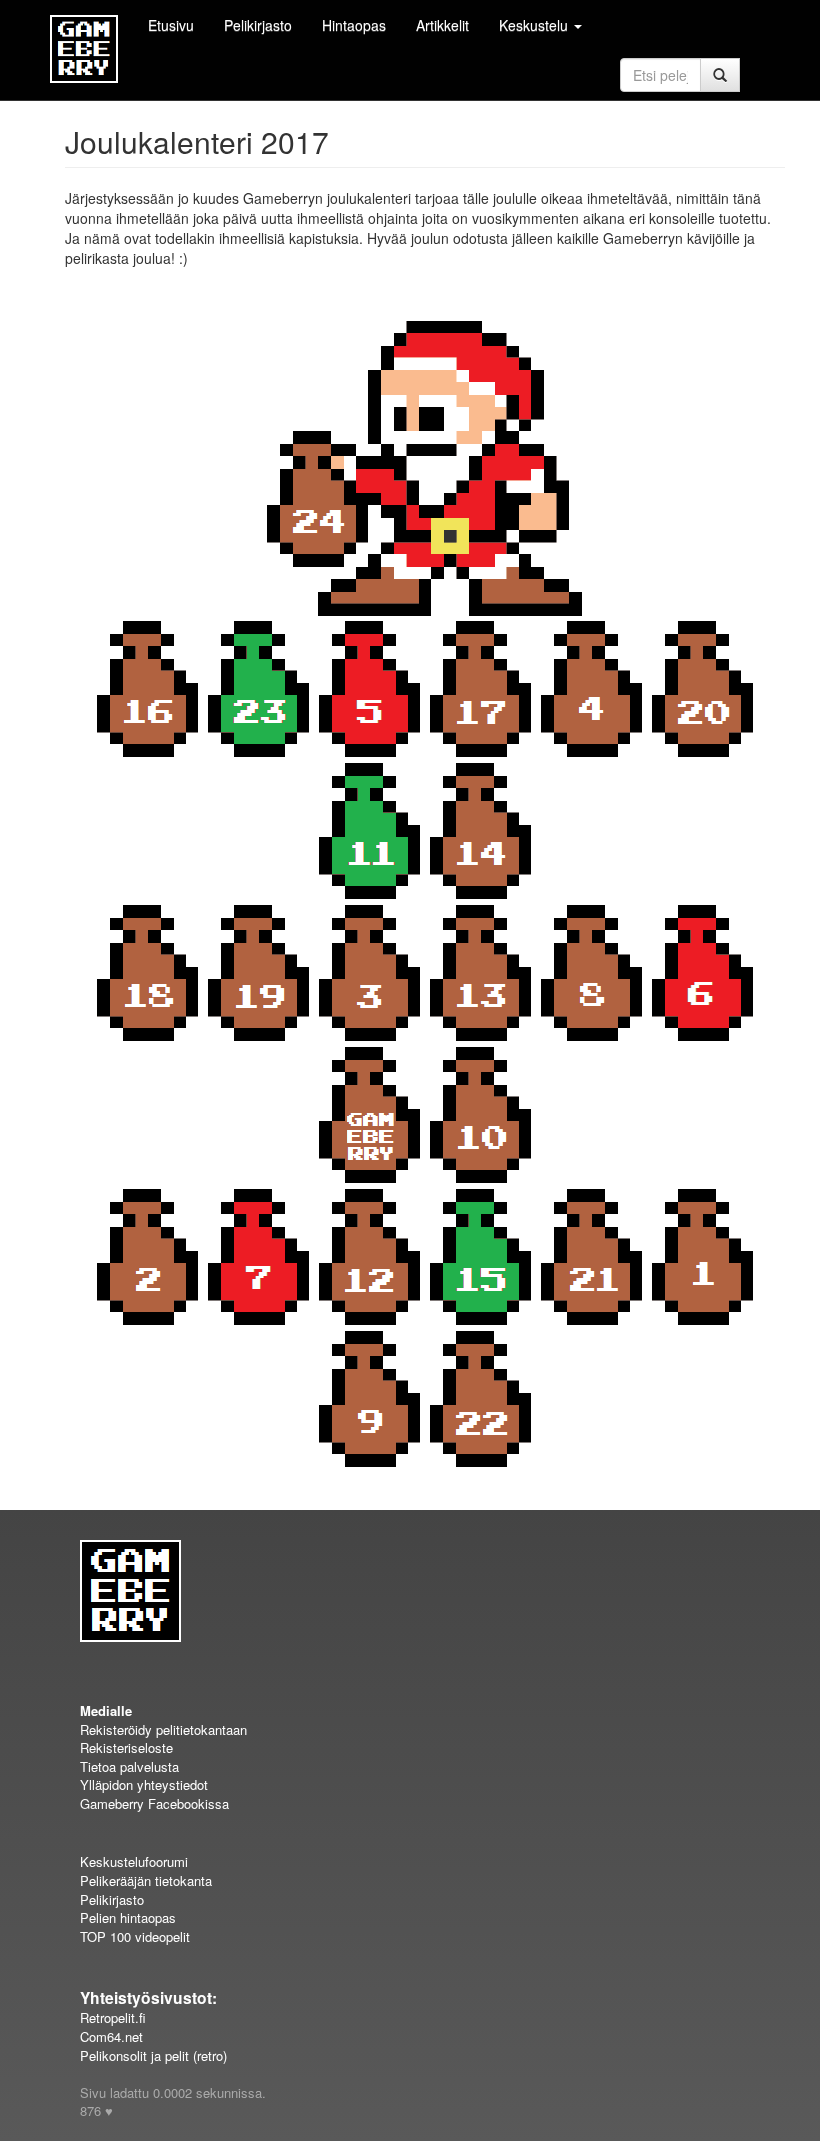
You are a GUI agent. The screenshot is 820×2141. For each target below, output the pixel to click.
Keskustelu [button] (535, 25)
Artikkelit (442, 25)
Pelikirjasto (258, 25)
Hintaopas (354, 25)
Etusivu (171, 25)
